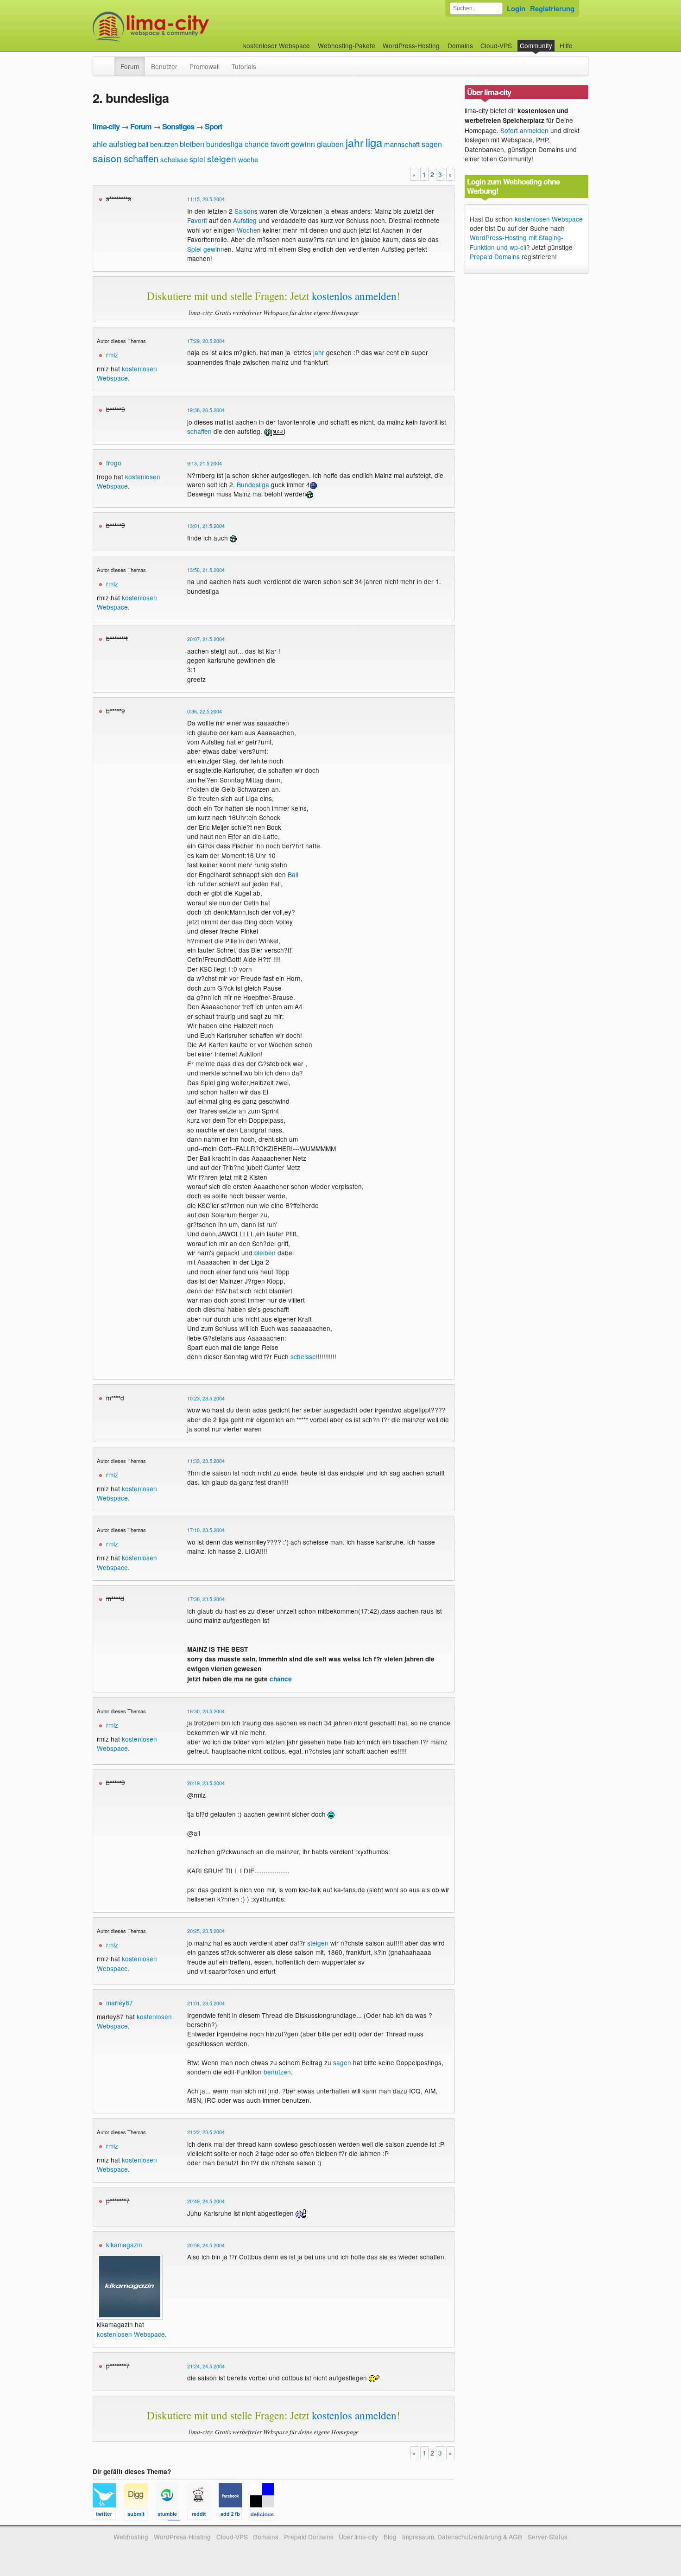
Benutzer (164, 66)
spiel (197, 159)
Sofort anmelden (524, 130)
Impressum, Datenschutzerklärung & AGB (462, 2537)
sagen (432, 144)
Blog (390, 2537)
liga (374, 142)
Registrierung (552, 8)
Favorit (197, 220)
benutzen (164, 144)
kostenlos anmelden (354, 296)
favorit (280, 144)
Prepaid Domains (495, 256)
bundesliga (224, 144)
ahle (100, 144)
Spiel (194, 249)
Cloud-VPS (496, 45)
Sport (213, 126)
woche (248, 159)
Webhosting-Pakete (347, 45)
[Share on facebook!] (234, 2516)
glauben (330, 144)
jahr (355, 143)
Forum (130, 66)
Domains (460, 45)
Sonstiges (178, 126)
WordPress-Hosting (411, 45)
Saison (244, 211)
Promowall (205, 66)
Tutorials (244, 66)
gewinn (303, 144)
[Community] (108, 62)
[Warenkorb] (580, 41)
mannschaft (402, 144)
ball (143, 144)
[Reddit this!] (203, 2516)
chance (257, 144)
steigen (222, 158)
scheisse (174, 159)
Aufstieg (245, 220)
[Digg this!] (140, 2516)
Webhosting (131, 2537)
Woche (247, 230)
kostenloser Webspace (277, 45)
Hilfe (566, 45)
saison (107, 158)
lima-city (106, 126)
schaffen (141, 158)
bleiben (192, 144)
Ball (293, 874)
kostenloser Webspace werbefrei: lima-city (185, 27)
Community (536, 45)
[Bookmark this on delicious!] (265, 2516)
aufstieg (123, 143)
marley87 (120, 2003)
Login (516, 8)
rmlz (112, 355)
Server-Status (548, 2537)
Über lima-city (358, 2537)
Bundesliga (253, 484)
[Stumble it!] (171, 2516)
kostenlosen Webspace (127, 373)
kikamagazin (124, 2245)
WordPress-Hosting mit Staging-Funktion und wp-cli (517, 242)
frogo (114, 463)
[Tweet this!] (108, 2516)
